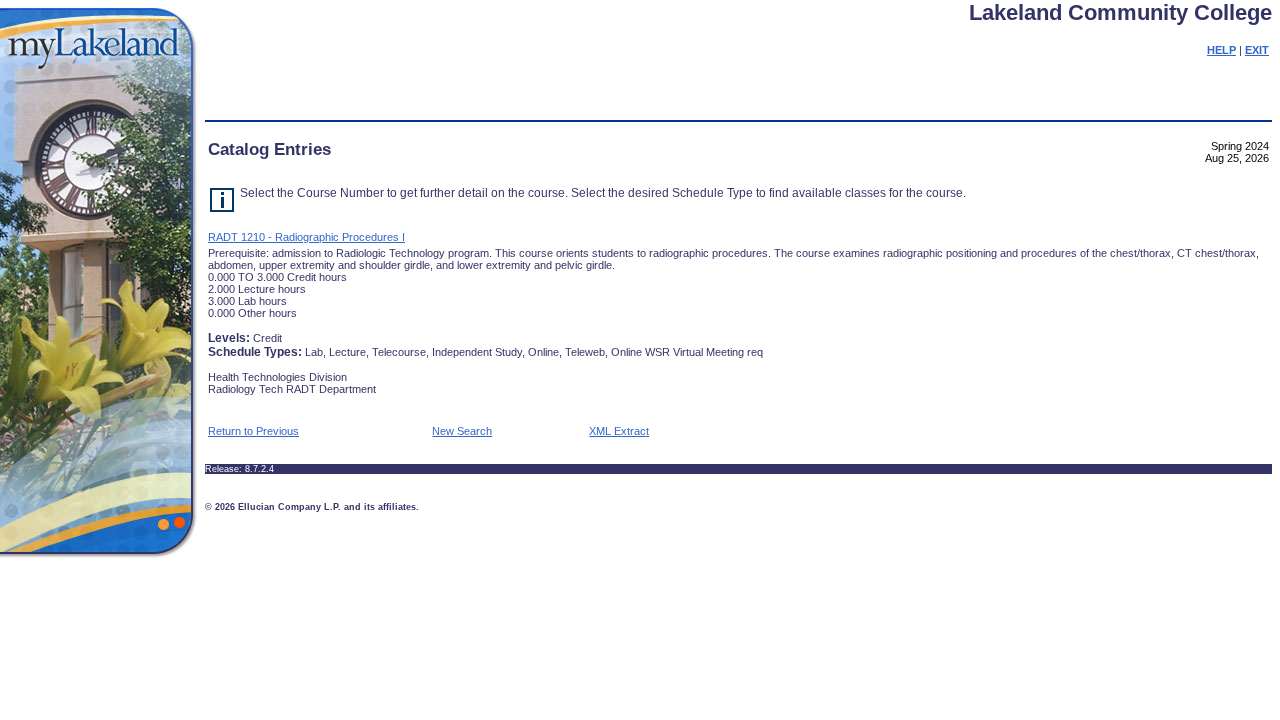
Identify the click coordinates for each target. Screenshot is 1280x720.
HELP (1221, 50)
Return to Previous (253, 431)
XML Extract (619, 431)
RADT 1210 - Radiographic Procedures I (306, 237)
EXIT (1257, 50)
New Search (462, 431)
